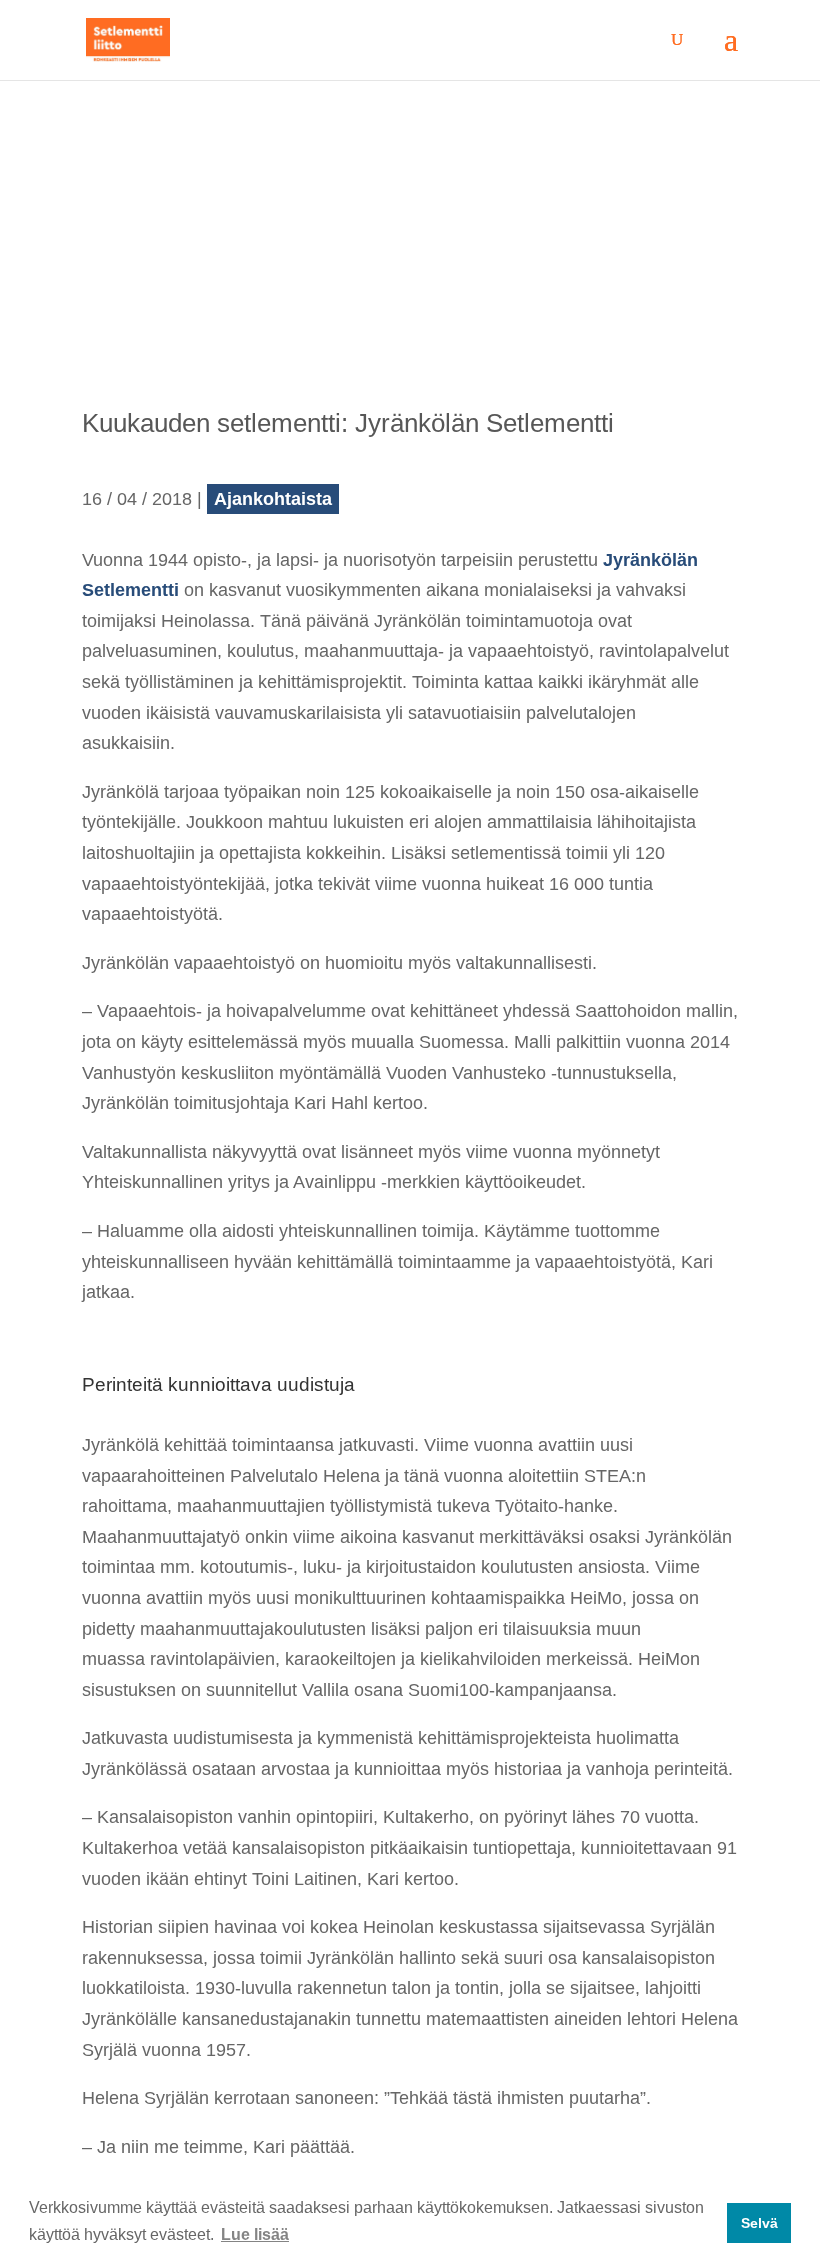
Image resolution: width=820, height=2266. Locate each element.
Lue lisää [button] (255, 2234)
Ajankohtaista (273, 499)
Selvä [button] (759, 2223)
